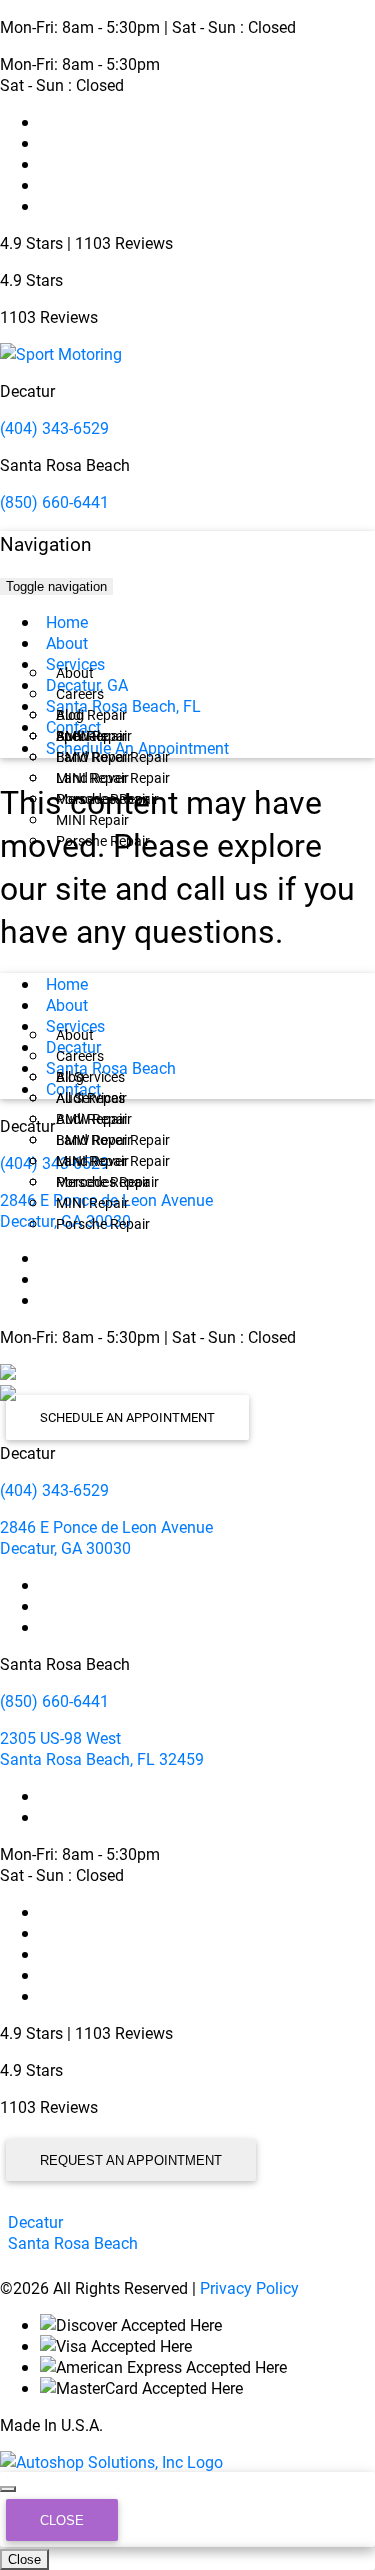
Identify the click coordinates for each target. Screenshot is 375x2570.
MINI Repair (92, 819)
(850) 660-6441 (54, 501)
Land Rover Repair (113, 777)
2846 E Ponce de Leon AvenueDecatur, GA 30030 (106, 1537)
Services (75, 663)
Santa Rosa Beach (111, 1067)
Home (67, 621)
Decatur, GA (87, 684)
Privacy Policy (249, 2287)
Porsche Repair (103, 840)
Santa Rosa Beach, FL (123, 705)
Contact (73, 726)
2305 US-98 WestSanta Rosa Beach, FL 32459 (102, 1748)
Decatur (73, 1046)
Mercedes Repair (107, 798)
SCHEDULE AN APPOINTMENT (127, 1417)
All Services (90, 1076)
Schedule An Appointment (137, 747)
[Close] (8, 2489)
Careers (80, 693)
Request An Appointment (131, 2160)
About (67, 642)
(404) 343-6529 (54, 427)
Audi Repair (91, 714)
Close (62, 2520)
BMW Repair (94, 756)
